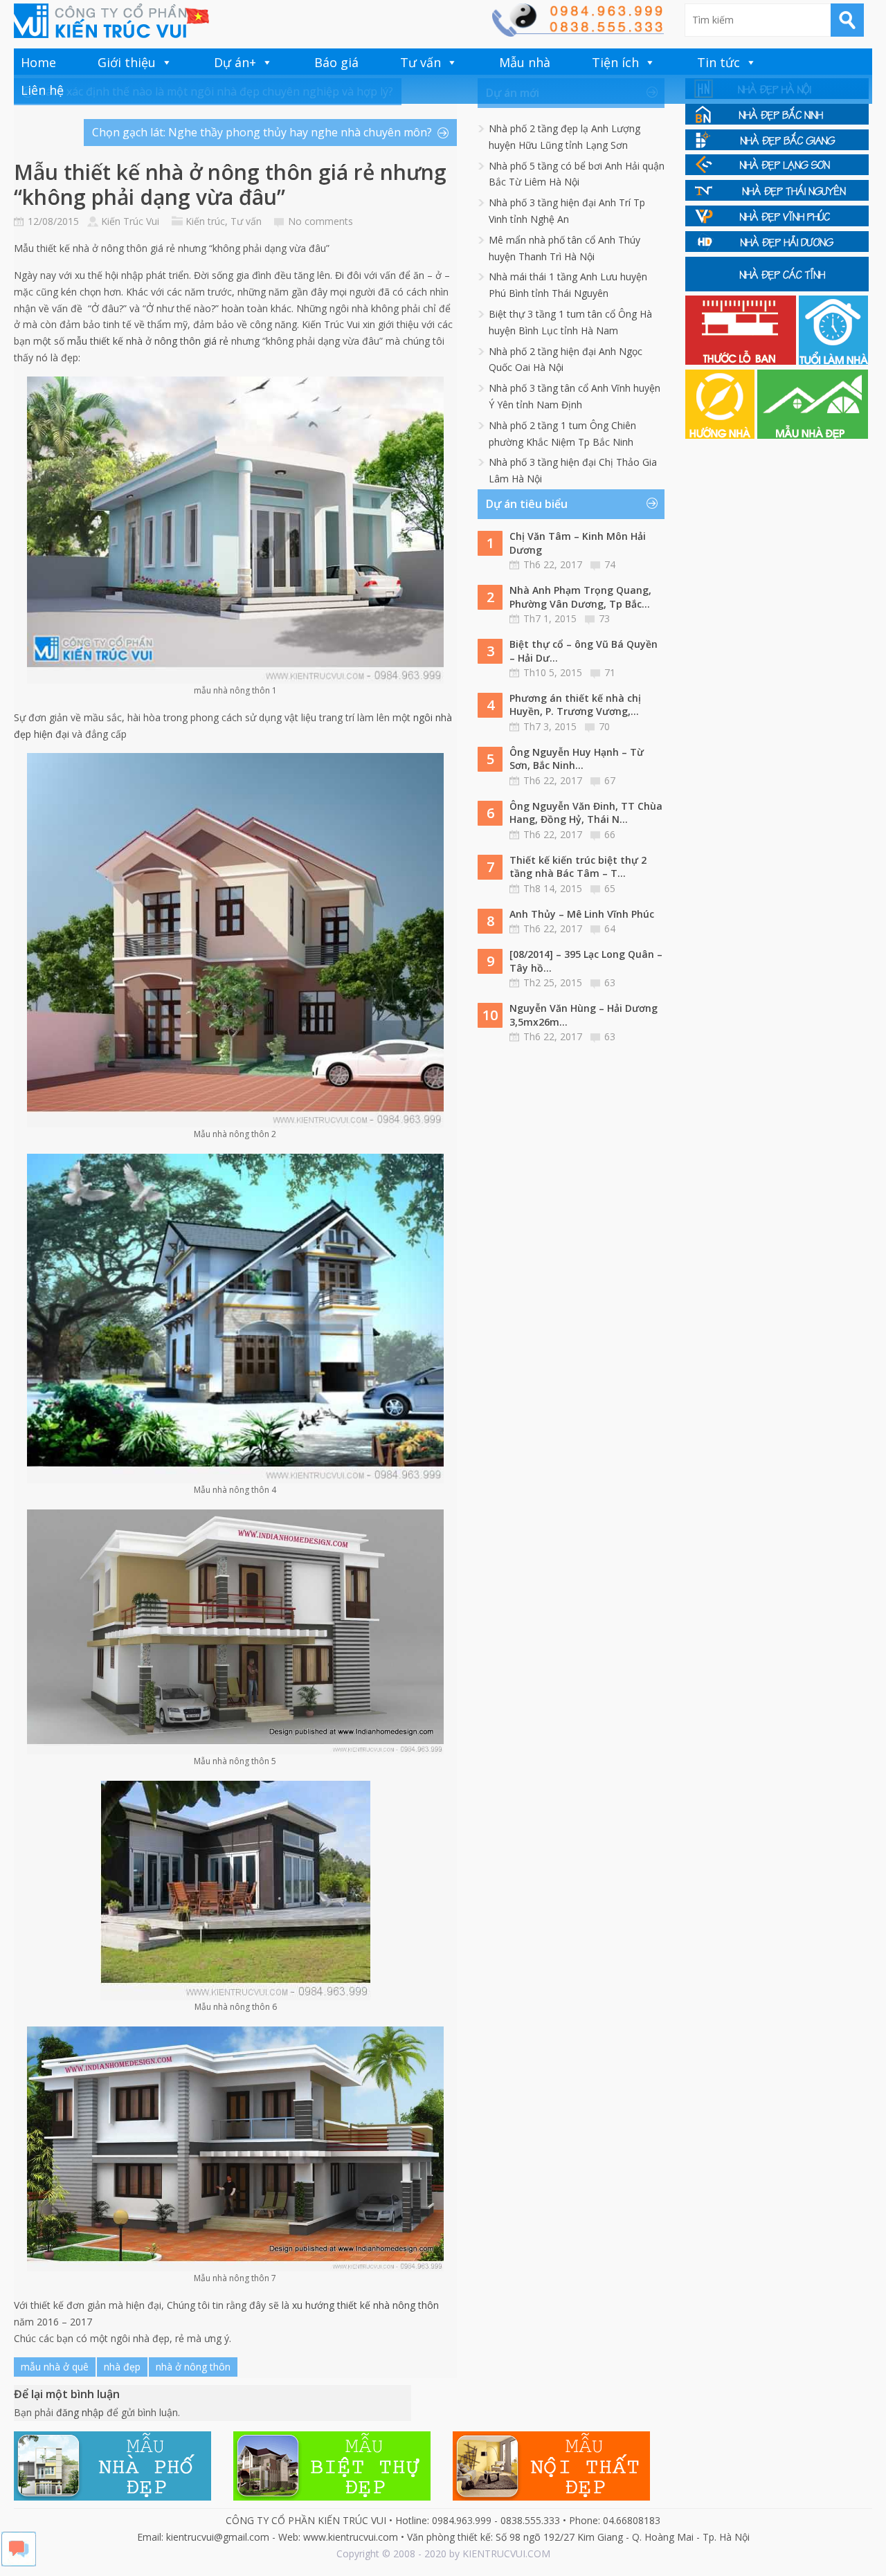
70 (604, 726)
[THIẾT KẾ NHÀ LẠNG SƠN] (777, 171)
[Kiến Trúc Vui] (111, 21)
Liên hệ (42, 90)
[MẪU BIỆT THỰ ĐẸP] (332, 2497)
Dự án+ (235, 62)
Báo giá (336, 62)
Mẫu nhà (525, 62)
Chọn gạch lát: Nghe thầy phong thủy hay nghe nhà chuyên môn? (262, 132)
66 (610, 834)
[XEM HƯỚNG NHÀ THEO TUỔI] (721, 435)
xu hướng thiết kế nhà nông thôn (365, 2305)
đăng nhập (80, 2412)
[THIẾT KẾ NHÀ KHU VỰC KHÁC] (777, 288)
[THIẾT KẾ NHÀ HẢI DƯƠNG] (777, 248)
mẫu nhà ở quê (55, 2367)
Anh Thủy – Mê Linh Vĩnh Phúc (582, 914)
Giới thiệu (127, 62)
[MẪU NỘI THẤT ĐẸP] (551, 2497)
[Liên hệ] (577, 33)
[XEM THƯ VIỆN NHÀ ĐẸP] (813, 435)
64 (610, 928)
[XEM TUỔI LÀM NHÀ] (833, 361)
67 (610, 780)
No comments (320, 221)
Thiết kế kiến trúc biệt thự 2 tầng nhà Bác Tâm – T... (578, 867)
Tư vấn (421, 62)
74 (610, 564)
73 (604, 618)
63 (610, 982)
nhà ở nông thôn (193, 2367)
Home (38, 62)
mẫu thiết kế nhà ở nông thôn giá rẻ (148, 341)
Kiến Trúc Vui (130, 221)
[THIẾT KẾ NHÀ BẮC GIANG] (777, 146)
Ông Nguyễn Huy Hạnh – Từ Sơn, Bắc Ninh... (577, 759)
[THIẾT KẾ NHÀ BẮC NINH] (777, 121)
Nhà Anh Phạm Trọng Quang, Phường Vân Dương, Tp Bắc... (580, 597)
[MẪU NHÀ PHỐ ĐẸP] (112, 2497)
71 (610, 672)
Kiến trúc (205, 221)
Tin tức (718, 62)
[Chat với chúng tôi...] (19, 2563)
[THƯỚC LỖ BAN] (742, 361)
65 (610, 888)
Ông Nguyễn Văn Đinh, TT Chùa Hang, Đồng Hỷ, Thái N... (586, 813)
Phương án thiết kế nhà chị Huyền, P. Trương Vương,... (575, 705)
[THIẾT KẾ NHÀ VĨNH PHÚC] (777, 223)
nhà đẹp (122, 2367)
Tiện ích (615, 62)
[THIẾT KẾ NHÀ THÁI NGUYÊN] (777, 197)
